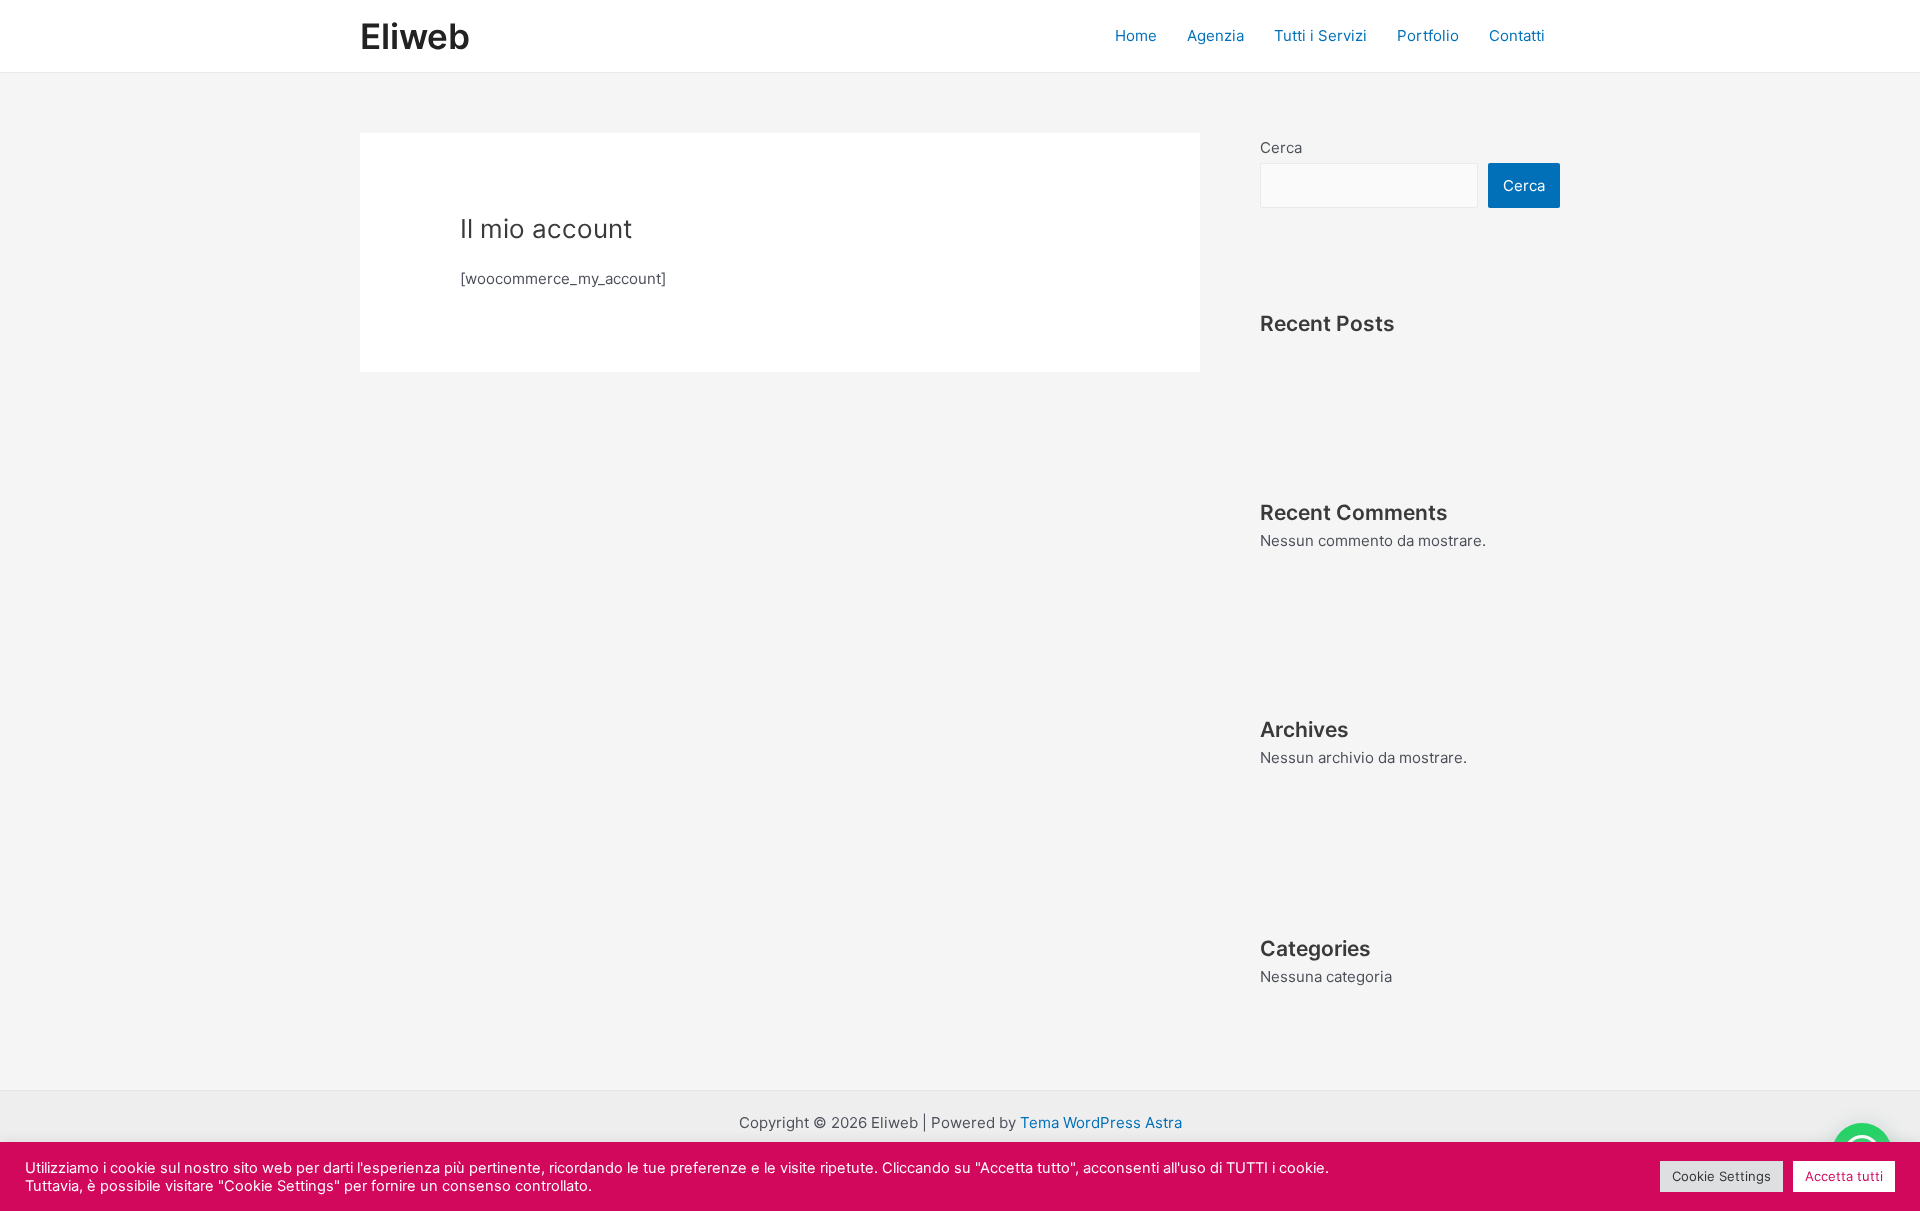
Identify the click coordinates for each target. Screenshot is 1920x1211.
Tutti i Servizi (1320, 35)
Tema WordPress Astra (1101, 1122)
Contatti (1517, 35)
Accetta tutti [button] (1844, 1176)
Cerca (1281, 147)
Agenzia (1215, 35)
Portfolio (1428, 35)
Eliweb (415, 36)
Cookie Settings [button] (1721, 1176)
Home (1136, 35)
